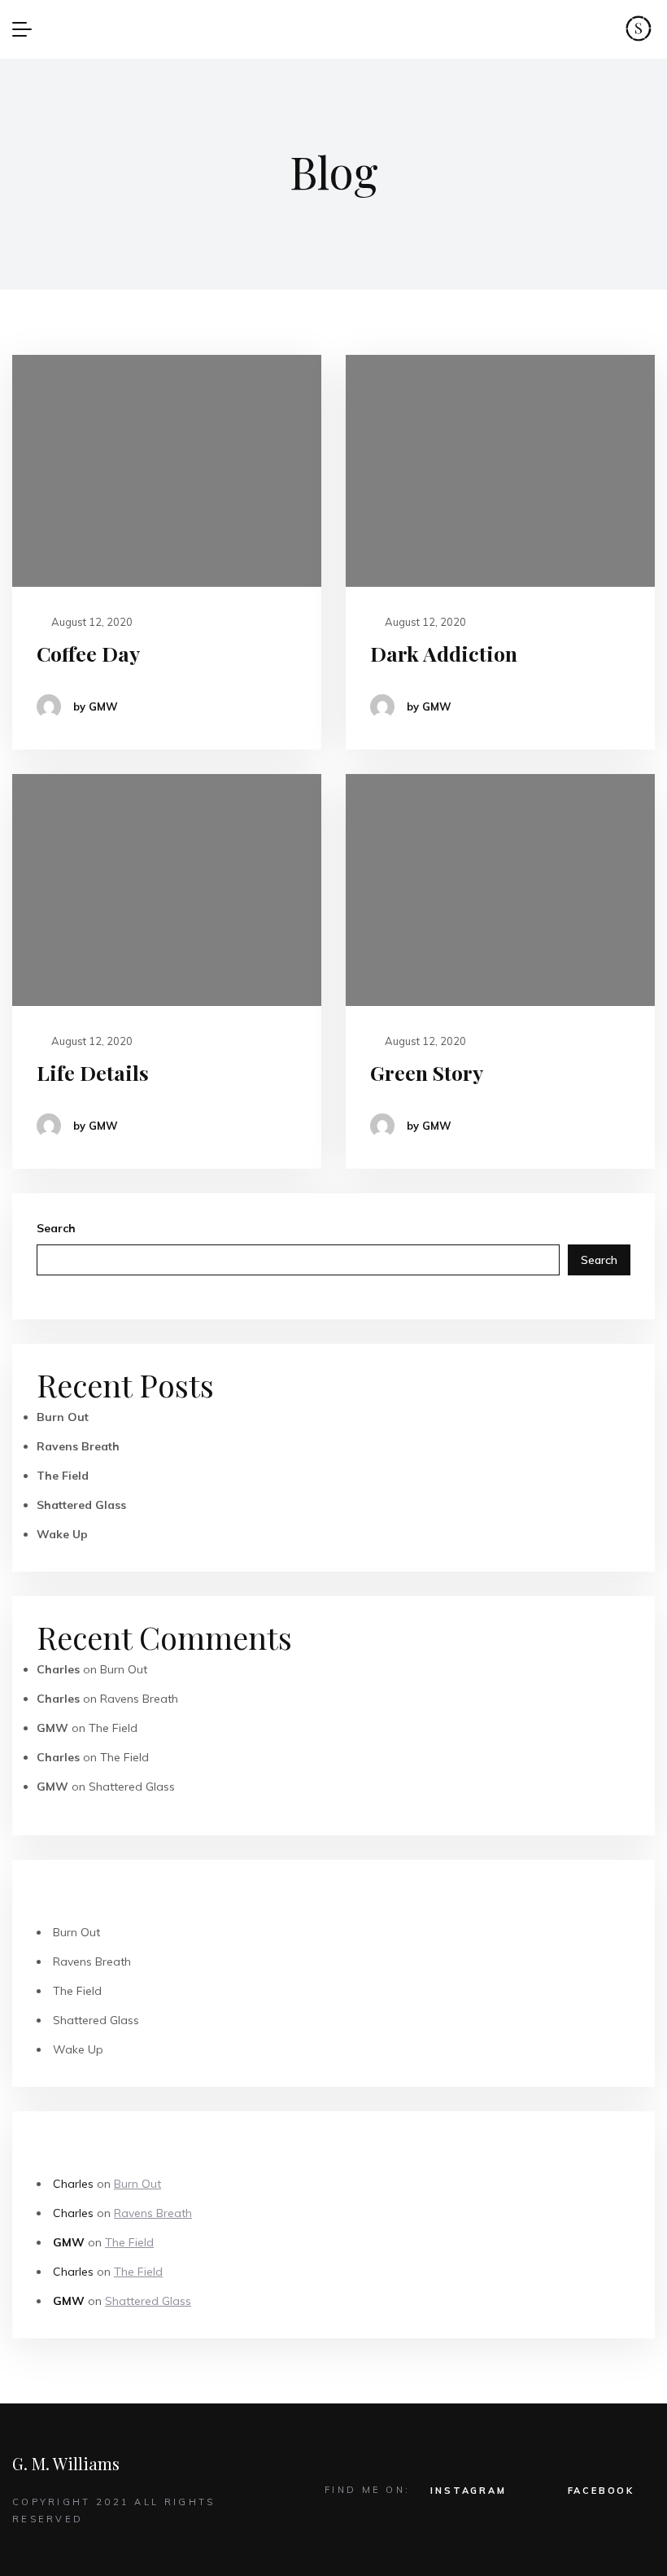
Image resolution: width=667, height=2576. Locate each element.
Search (56, 1228)
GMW (52, 1728)
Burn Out (63, 1417)
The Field (63, 1476)
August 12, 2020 (91, 622)
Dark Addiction (444, 653)
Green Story (427, 1072)
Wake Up (62, 1534)
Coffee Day (88, 653)
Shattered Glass (81, 1505)
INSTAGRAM (468, 2491)
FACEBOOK (601, 2491)
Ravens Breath (78, 1446)
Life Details (93, 1072)
